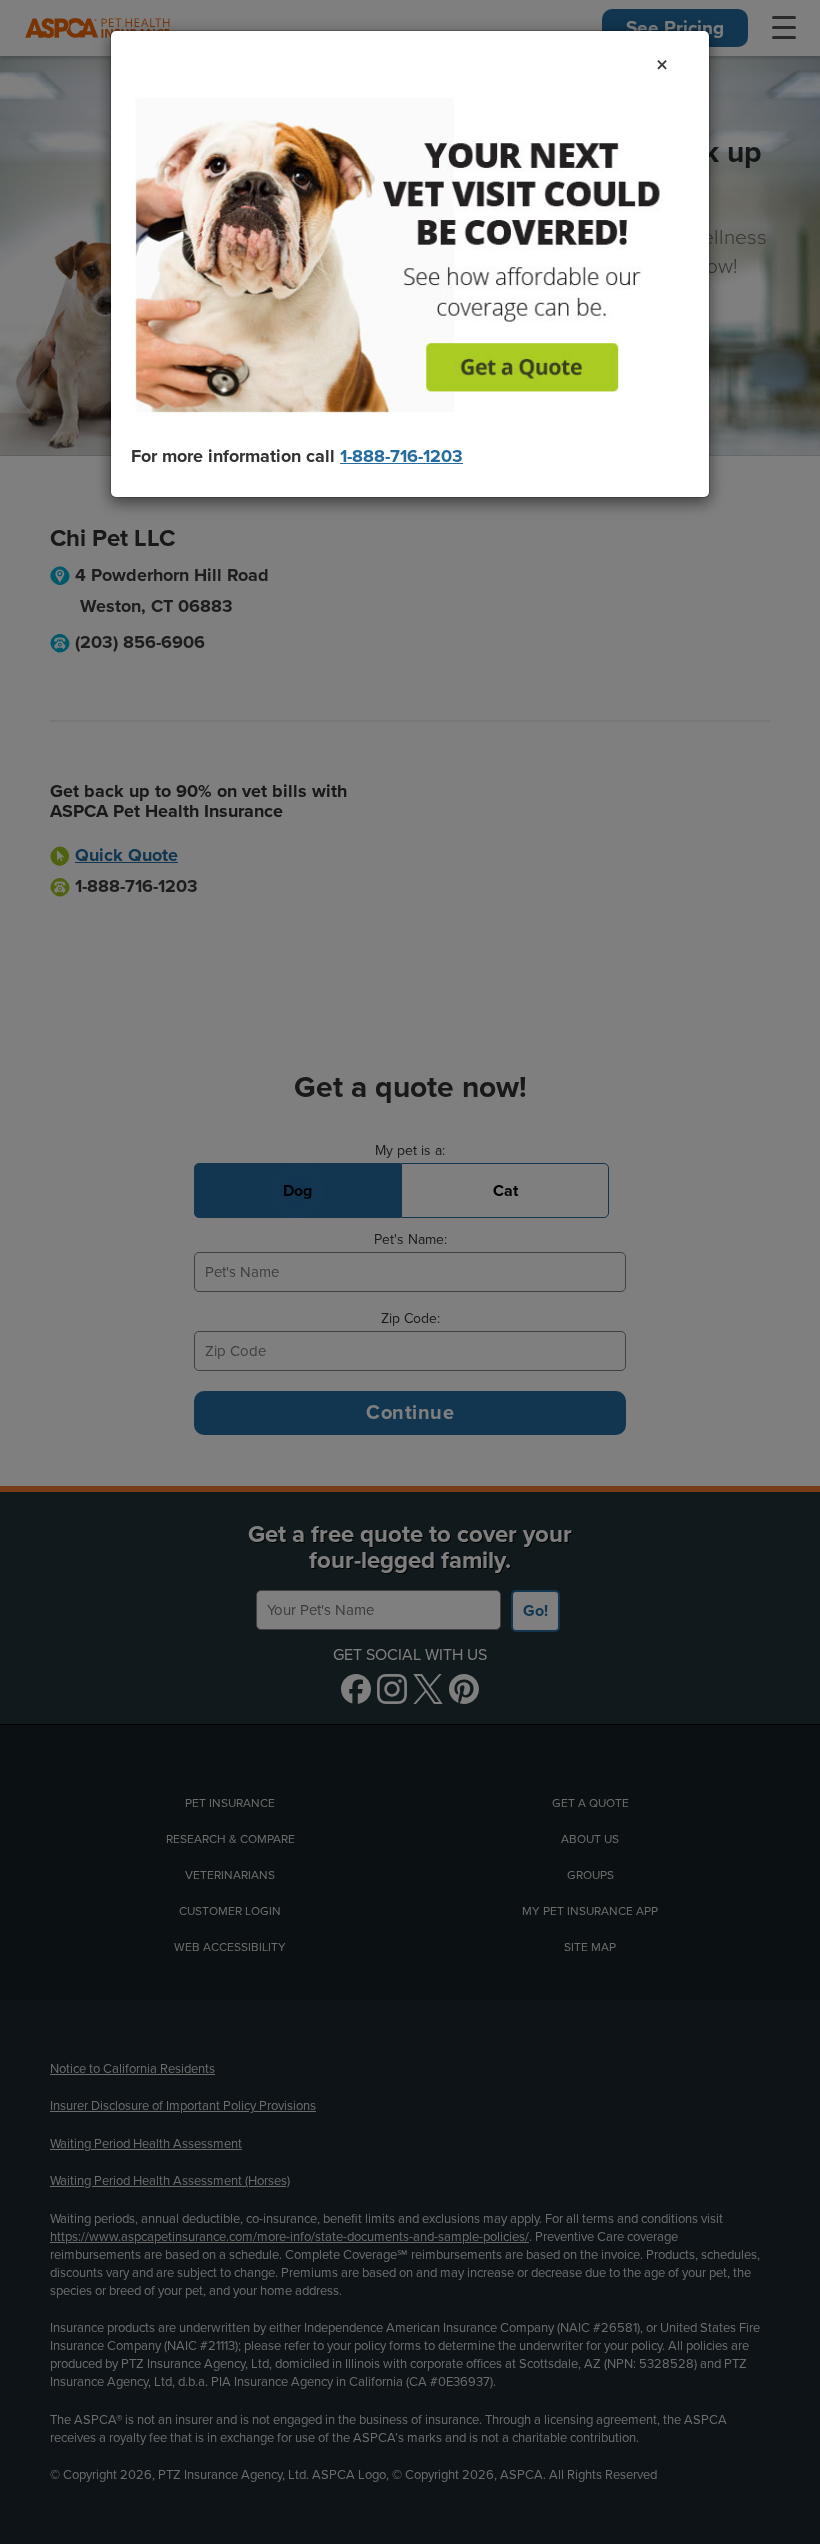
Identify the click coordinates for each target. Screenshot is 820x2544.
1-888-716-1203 (401, 456)
